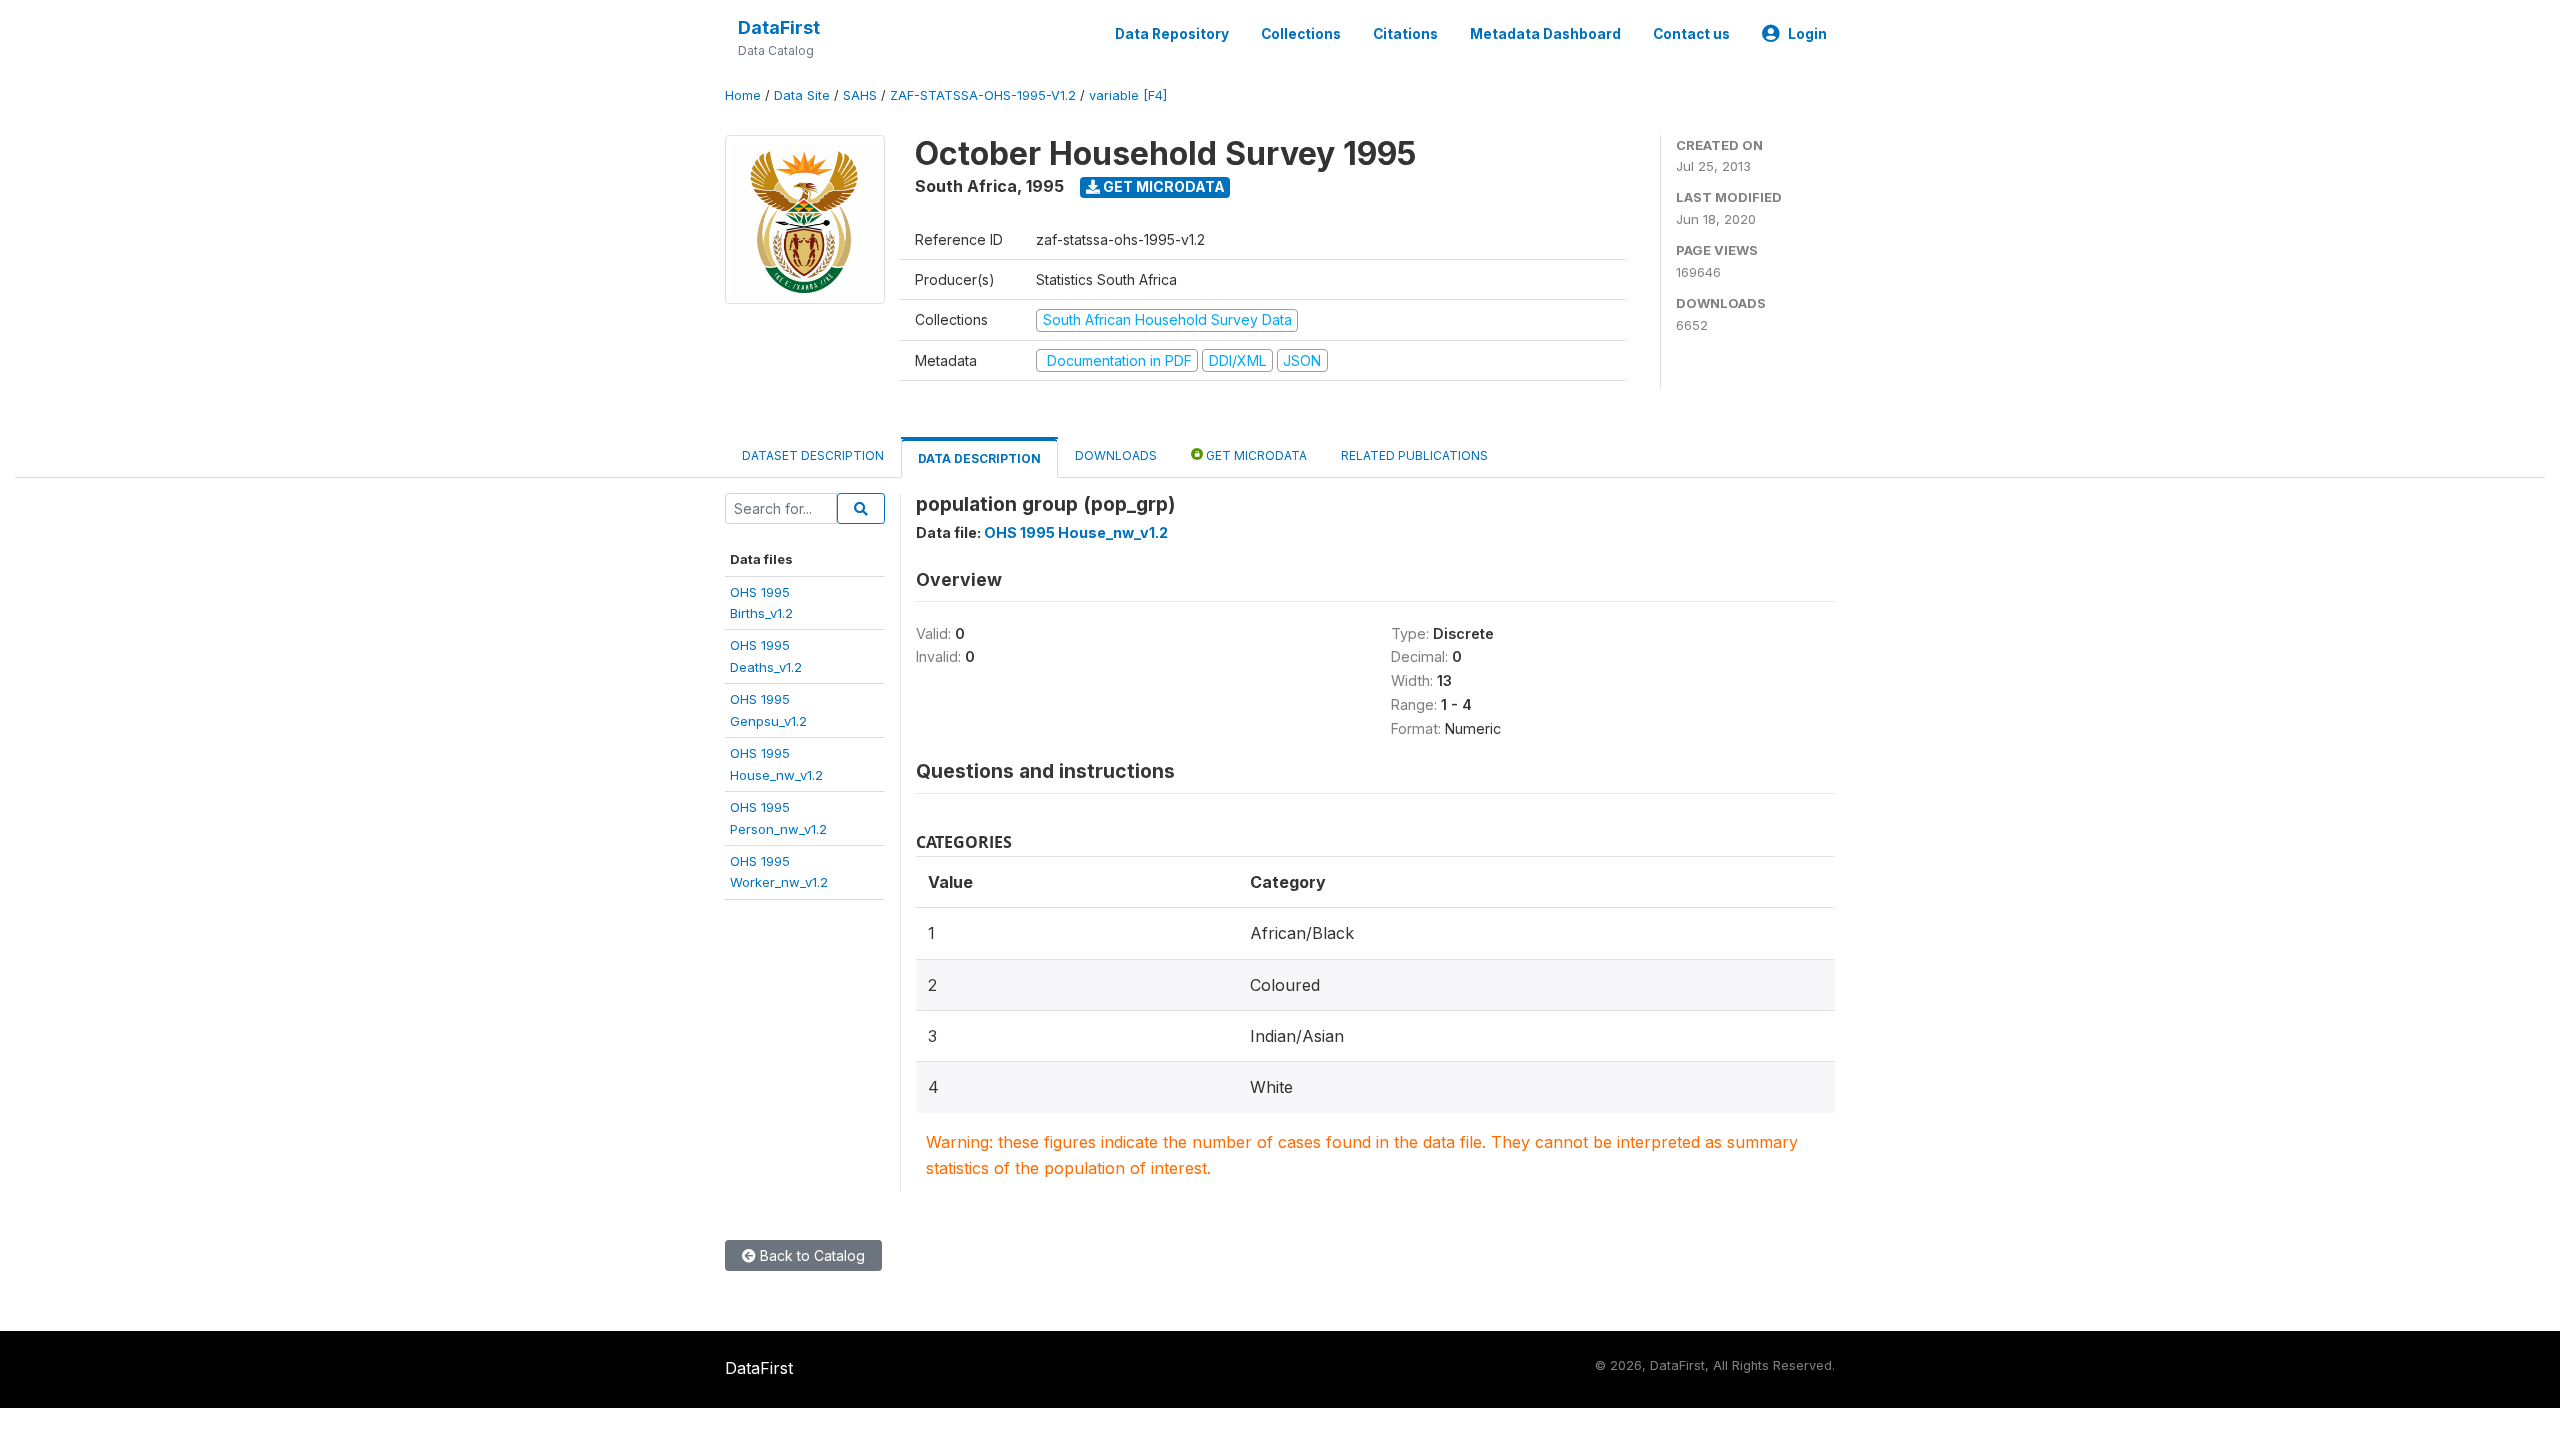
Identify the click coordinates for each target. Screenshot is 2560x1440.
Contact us (1691, 34)
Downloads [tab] (1116, 455)
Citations (1405, 34)
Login (1807, 34)
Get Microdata (1162, 186)
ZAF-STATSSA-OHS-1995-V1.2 (983, 95)
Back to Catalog (810, 1255)
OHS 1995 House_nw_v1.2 (1076, 532)
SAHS (860, 95)
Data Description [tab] (979, 458)
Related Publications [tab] (1414, 455)
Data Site (802, 95)
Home (743, 95)
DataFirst (779, 27)
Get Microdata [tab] (1255, 455)
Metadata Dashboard (1545, 34)
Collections (1301, 34)
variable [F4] (1128, 95)
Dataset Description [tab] (813, 455)
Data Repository (1172, 34)
